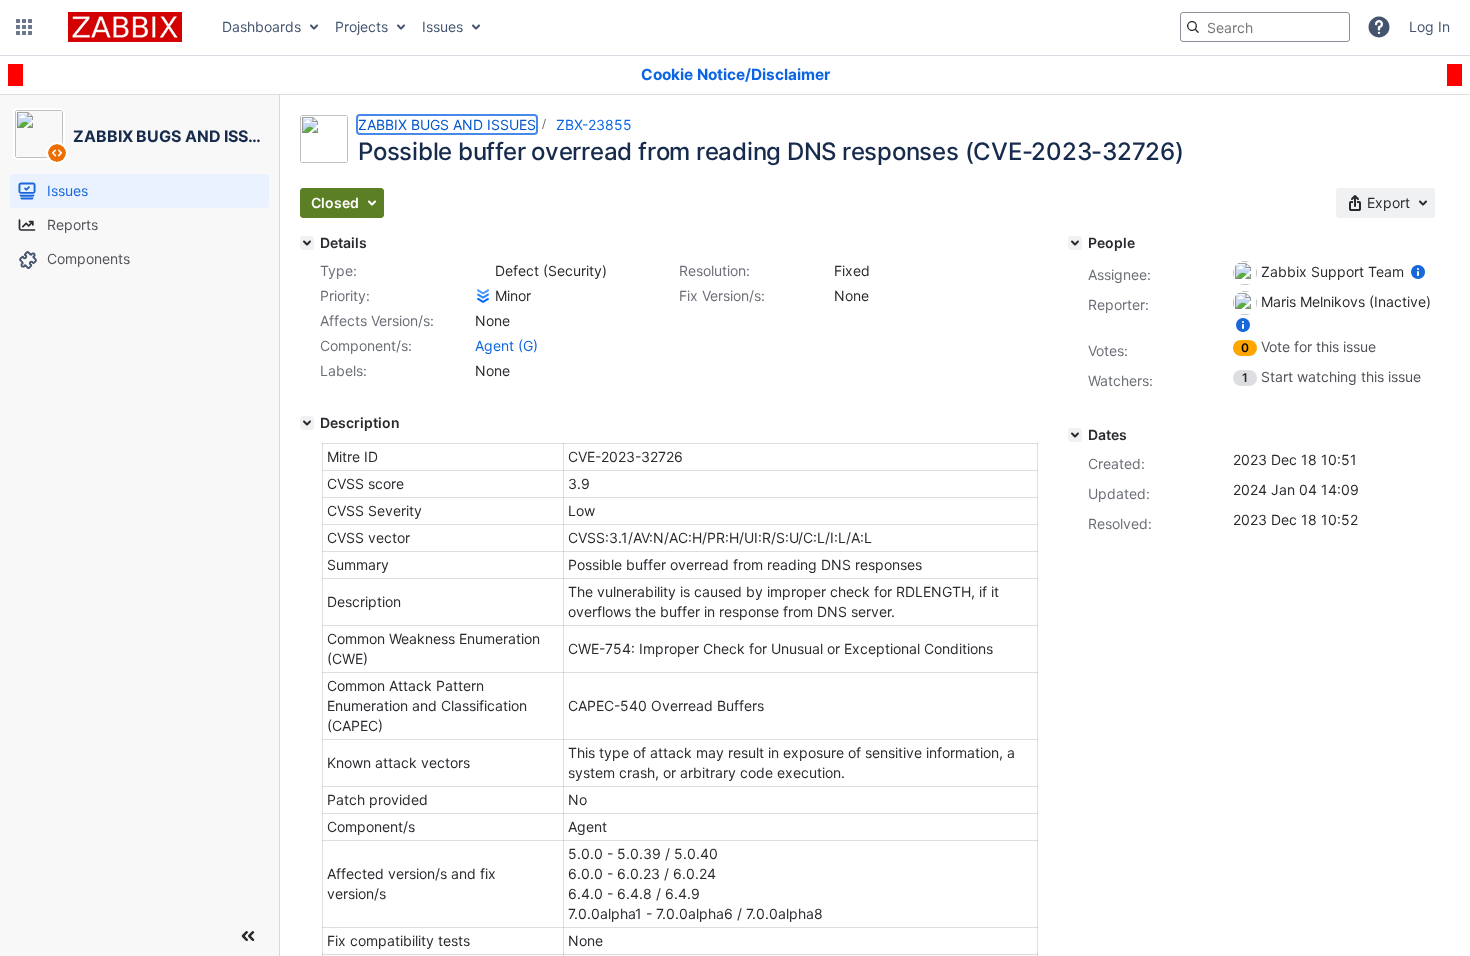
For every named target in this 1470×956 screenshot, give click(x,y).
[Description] (307, 423)
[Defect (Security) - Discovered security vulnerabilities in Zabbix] (483, 271)
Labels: (343, 370)
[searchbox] (1265, 27)
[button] (24, 27)
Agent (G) (506, 345)
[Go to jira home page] (125, 27)
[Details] (307, 243)
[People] (1075, 243)
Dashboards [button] (261, 26)
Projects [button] (361, 26)
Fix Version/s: (722, 295)
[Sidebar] (248, 936)
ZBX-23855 (594, 124)
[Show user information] (1418, 271)
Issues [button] (442, 26)
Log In (1429, 26)
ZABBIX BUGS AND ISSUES (447, 124)
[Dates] (1075, 435)
